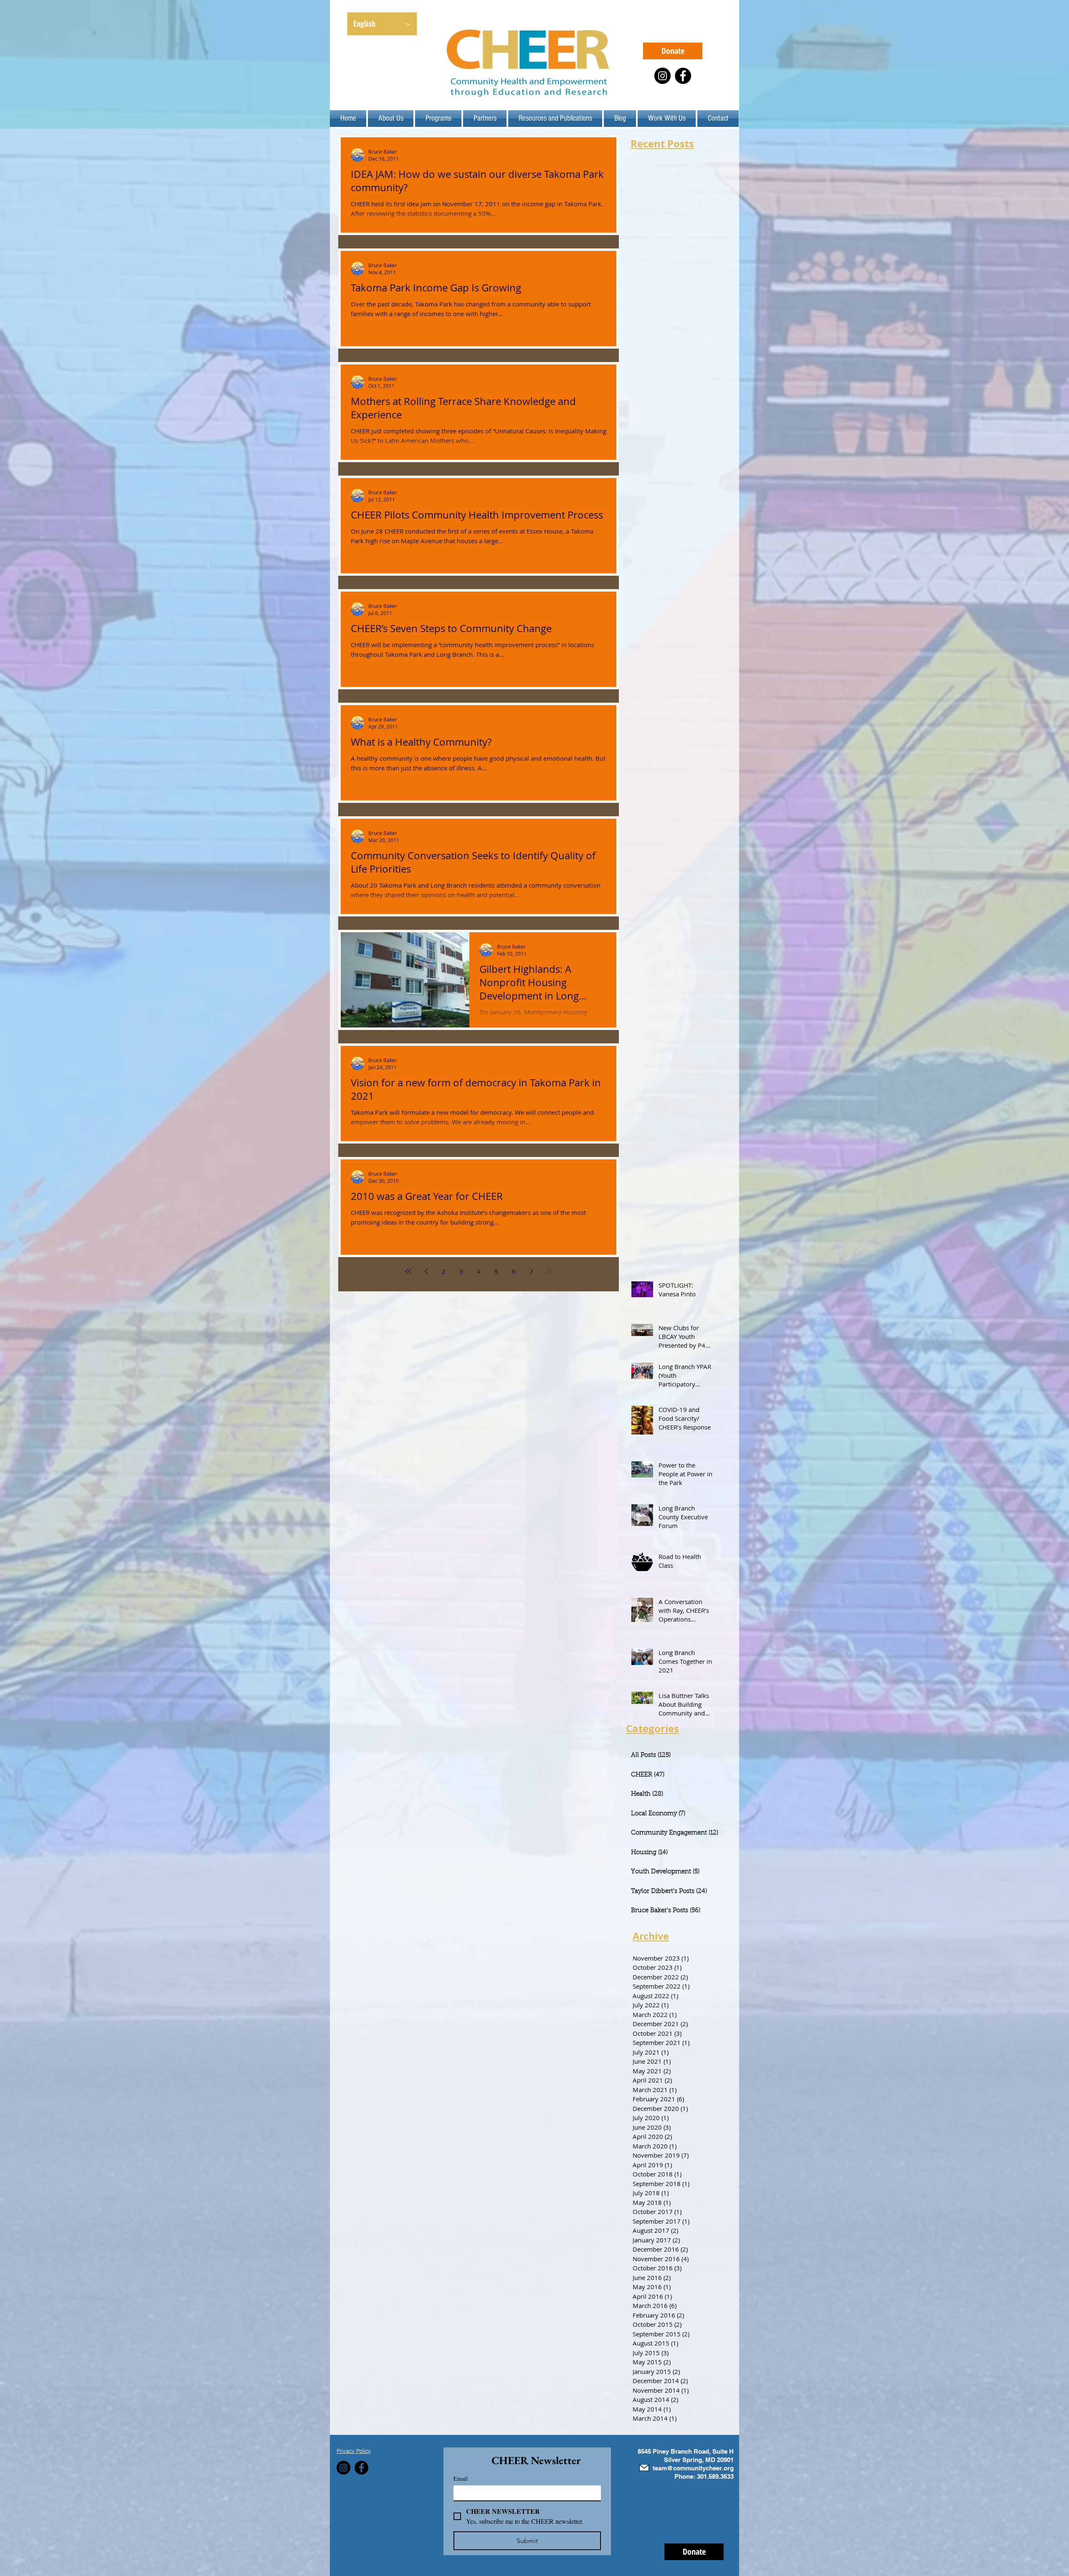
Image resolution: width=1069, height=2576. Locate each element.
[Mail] (644, 2468)
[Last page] (549, 1271)
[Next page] (531, 1271)
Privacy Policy (354, 2451)
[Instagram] (662, 76)
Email (461, 2479)
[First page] (408, 1271)
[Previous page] (426, 1271)
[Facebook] (683, 76)
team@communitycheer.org (693, 2468)
